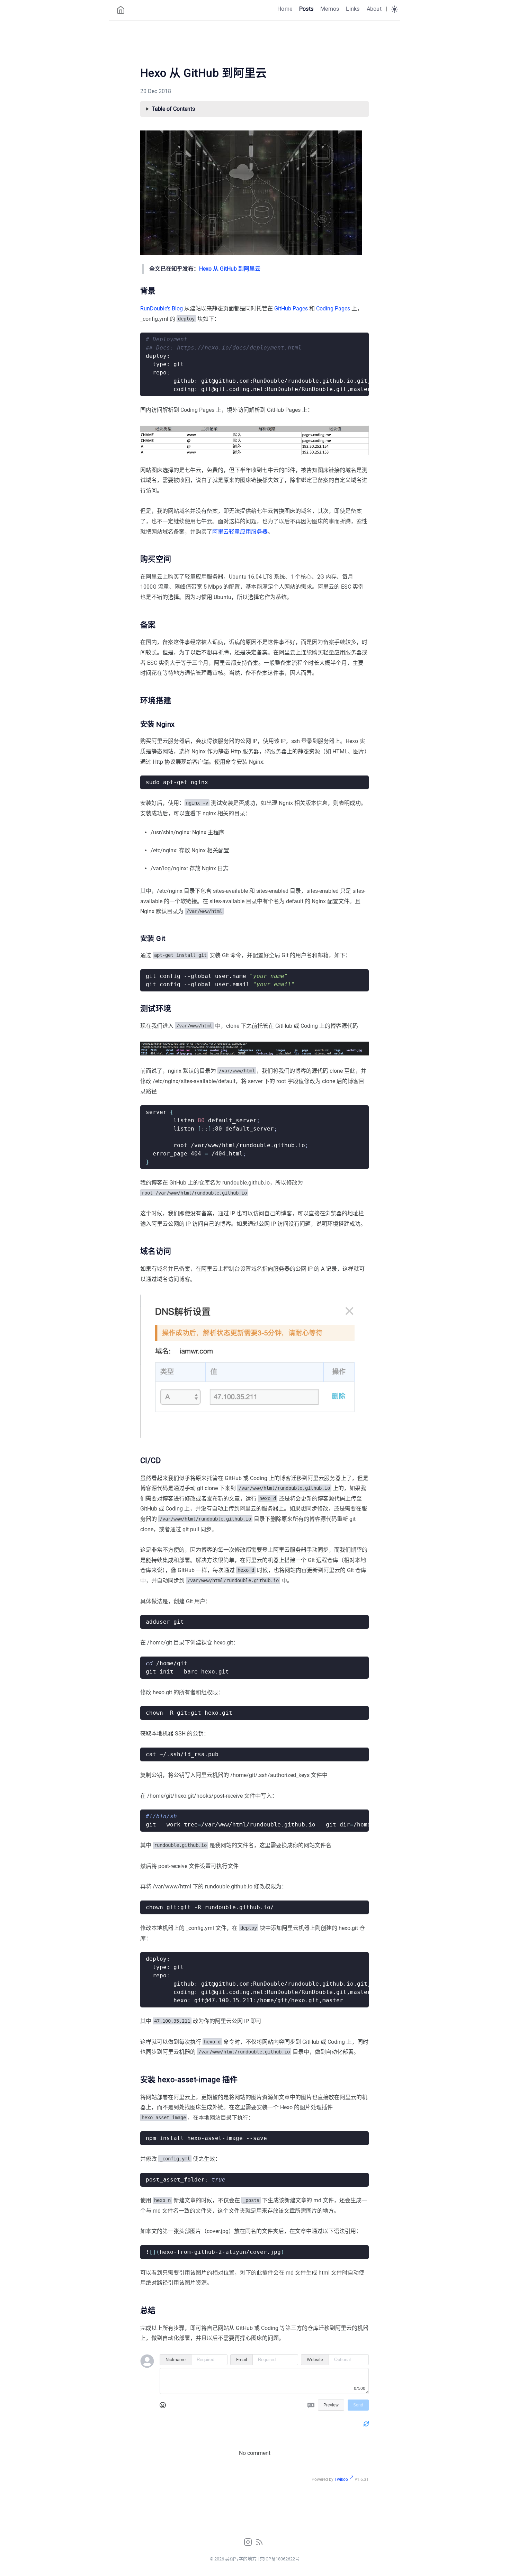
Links (353, 9)
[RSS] (259, 2544)
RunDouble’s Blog (162, 309)
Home (285, 9)
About (374, 9)
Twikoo (341, 2479)
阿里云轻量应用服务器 (240, 532)
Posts (306, 9)
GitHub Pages (291, 309)
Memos (330, 9)
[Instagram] (249, 2544)
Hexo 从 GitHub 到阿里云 (230, 269)
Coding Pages (333, 309)
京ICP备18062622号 (280, 2559)
